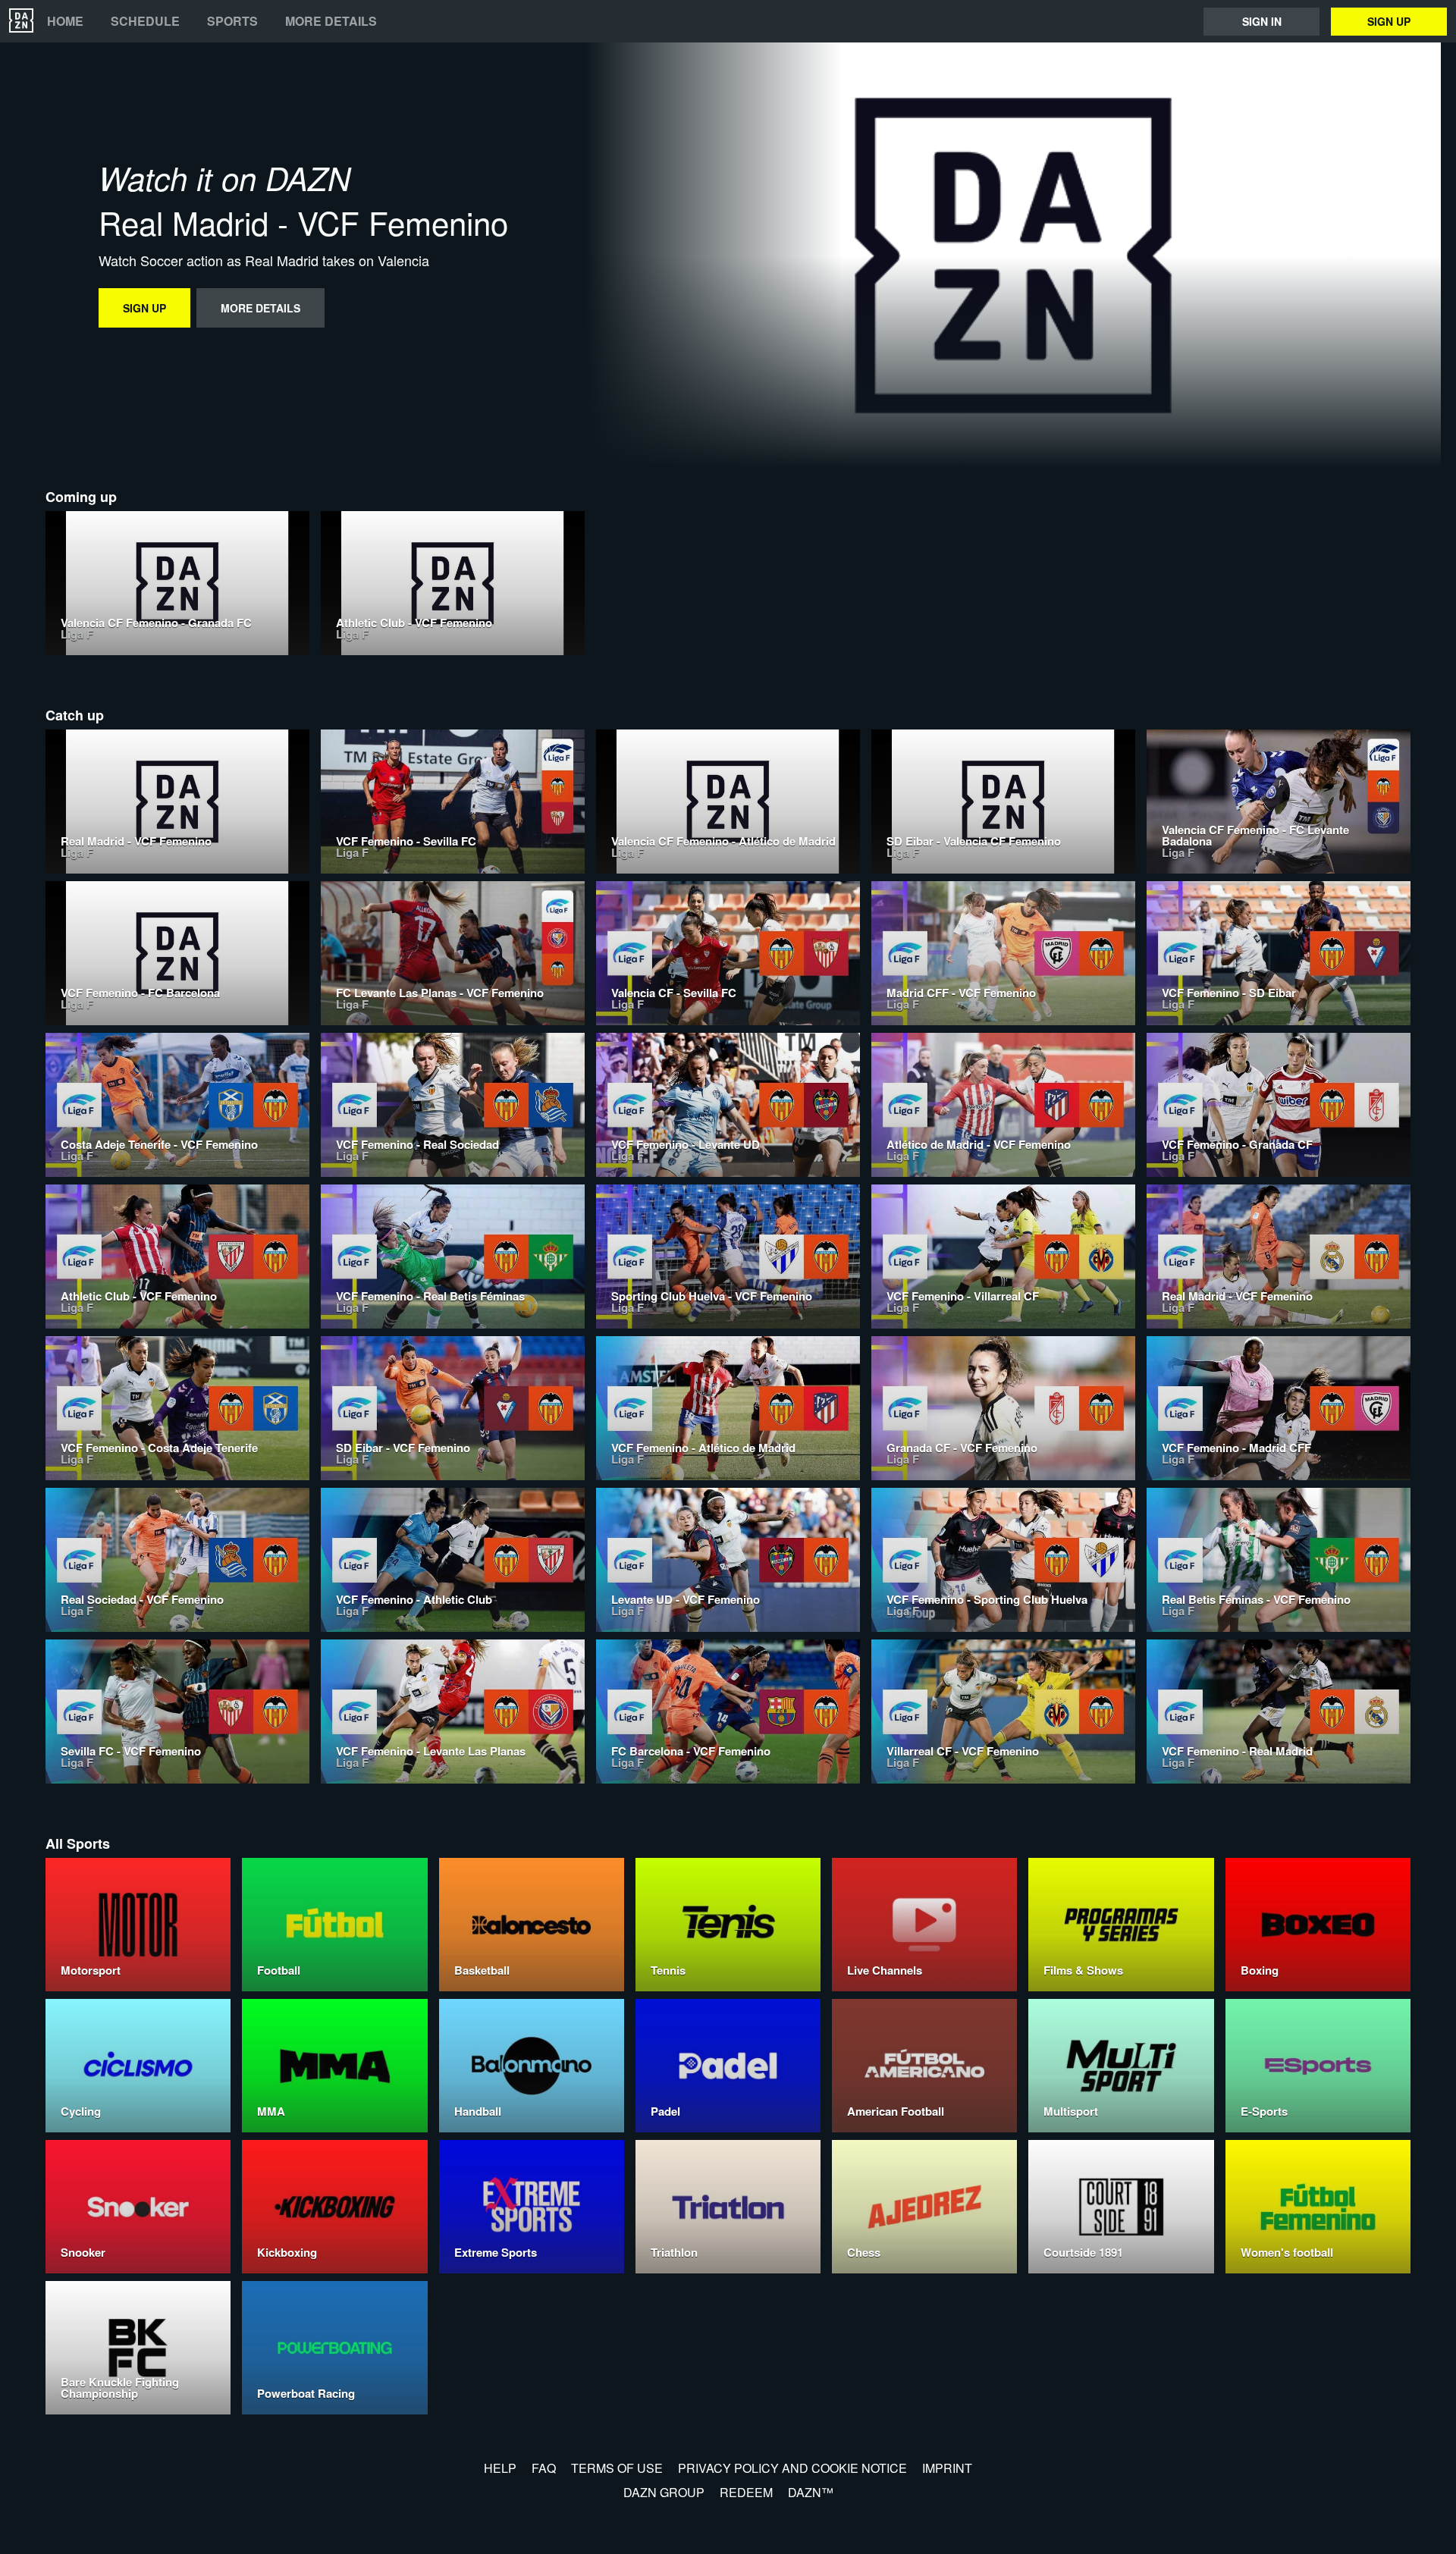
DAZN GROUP (664, 2492)
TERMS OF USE (617, 2468)
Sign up (1389, 21)
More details (331, 21)
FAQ (544, 2468)
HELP (500, 2468)
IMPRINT (947, 2468)
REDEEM (746, 2492)
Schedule (145, 21)
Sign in (1262, 21)
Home (65, 21)
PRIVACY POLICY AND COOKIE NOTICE (792, 2468)
